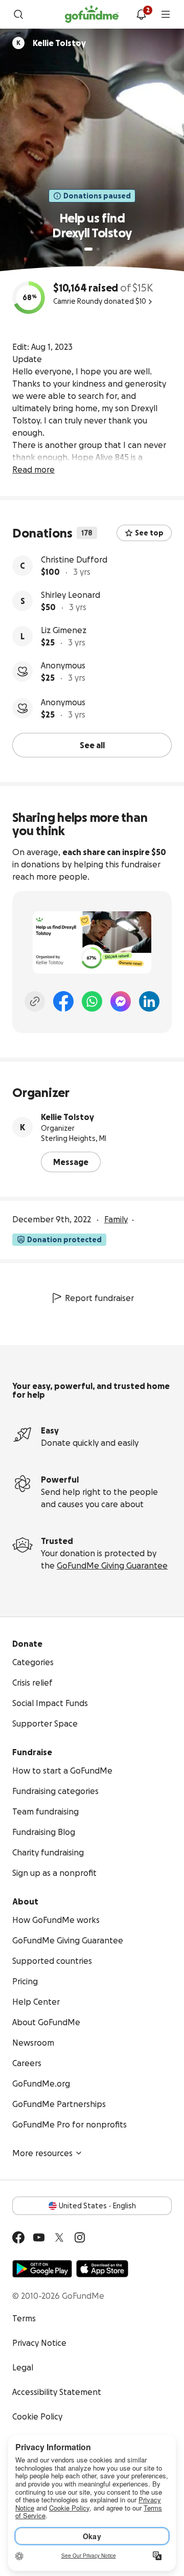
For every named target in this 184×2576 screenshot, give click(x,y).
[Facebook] (63, 1001)
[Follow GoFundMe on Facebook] (18, 2237)
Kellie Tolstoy (67, 1117)
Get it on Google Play (42, 2269)
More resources (42, 2153)
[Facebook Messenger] (121, 1001)
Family (116, 1219)
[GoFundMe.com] (92, 14)
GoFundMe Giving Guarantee (112, 1565)
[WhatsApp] (92, 1001)
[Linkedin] (149, 1001)
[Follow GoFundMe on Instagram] (80, 2237)
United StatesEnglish (97, 2206)
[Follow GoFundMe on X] (59, 2237)
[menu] (166, 14)
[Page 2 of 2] (98, 249)
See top (149, 533)
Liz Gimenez (64, 630)
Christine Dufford (74, 559)
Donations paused (97, 196)
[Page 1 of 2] (88, 249)
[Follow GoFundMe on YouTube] (39, 2237)
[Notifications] (141, 14)
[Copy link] (35, 1001)
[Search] (18, 14)
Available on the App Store (102, 2269)
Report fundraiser (99, 1298)
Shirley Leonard (71, 595)
